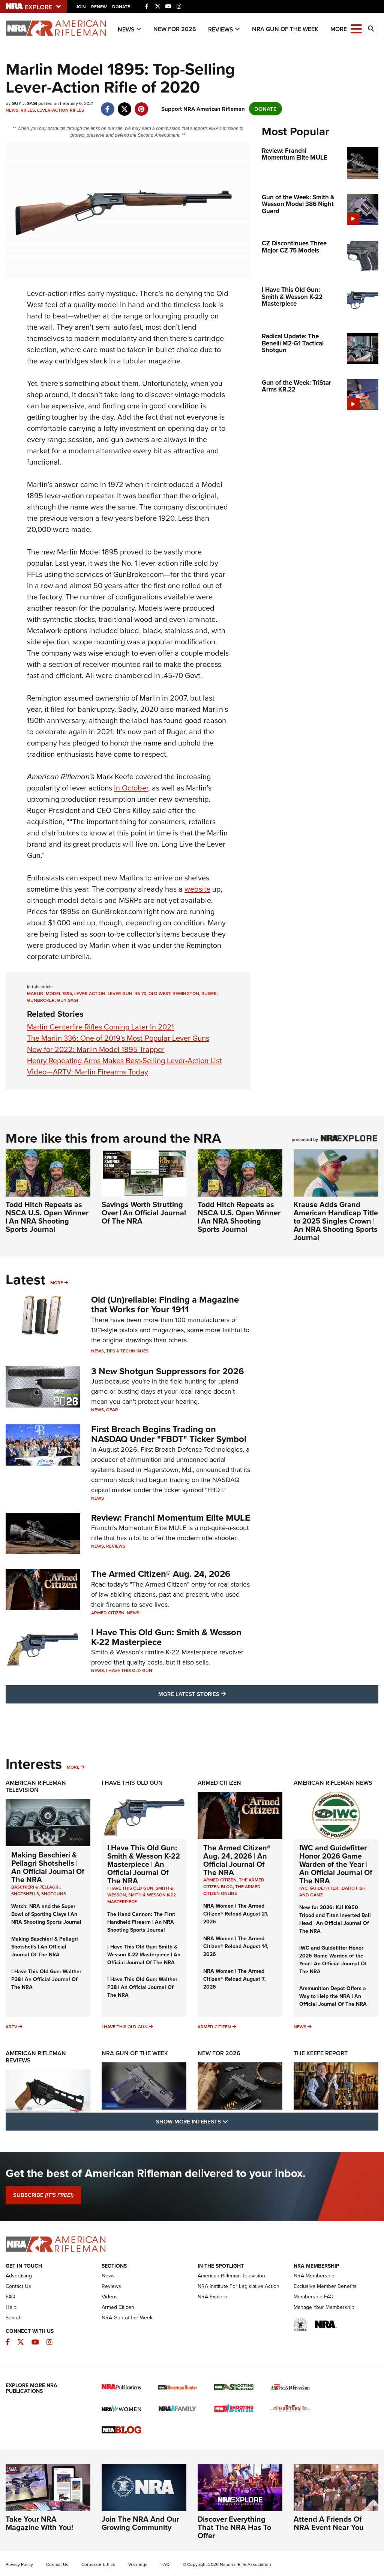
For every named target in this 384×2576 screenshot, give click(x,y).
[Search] (371, 29)
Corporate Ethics (98, 2564)
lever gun (120, 993)
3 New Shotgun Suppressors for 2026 (168, 1371)
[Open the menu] (356, 28)
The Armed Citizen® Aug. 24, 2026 (161, 1574)
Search (14, 2318)
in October (131, 788)
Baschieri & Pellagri (35, 1887)
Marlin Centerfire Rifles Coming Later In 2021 (100, 1027)
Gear (112, 1410)
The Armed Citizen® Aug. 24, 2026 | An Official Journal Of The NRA (237, 1860)
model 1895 (59, 993)
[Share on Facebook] (107, 105)
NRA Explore (212, 2297)
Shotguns (54, 1894)
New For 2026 (175, 29)
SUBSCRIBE (43, 2195)
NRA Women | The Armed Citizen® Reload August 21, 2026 (236, 1914)
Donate (121, 7)
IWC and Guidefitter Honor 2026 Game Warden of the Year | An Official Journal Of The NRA (336, 1864)
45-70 (140, 993)
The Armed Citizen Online (232, 1890)
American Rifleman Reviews (36, 2057)
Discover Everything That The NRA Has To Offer (234, 2527)
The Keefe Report (321, 2053)
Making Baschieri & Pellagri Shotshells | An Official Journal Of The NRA (48, 1867)
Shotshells (25, 1894)
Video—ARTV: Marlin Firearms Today (88, 1072)
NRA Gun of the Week (285, 29)
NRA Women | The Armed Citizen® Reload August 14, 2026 (236, 1946)
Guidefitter (324, 1888)
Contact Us (18, 2286)
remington (186, 993)
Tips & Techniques (127, 1351)
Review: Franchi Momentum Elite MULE (171, 1517)
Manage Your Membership (324, 2307)
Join (81, 7)
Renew (99, 7)
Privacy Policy (19, 2564)
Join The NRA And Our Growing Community (140, 2523)
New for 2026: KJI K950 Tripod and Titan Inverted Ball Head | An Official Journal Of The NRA (335, 1919)
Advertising (19, 2276)
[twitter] (124, 105)
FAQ (10, 2297)
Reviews (221, 29)
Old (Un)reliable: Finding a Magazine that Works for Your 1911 (165, 1304)
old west (159, 993)
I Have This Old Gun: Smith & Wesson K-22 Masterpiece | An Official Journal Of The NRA (144, 1864)
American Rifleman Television (36, 1786)
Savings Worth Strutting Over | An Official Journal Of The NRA (144, 1213)
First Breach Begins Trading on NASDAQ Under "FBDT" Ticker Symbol (169, 1434)
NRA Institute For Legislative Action (238, 2286)
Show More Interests (232, 2121)
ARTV (11, 2027)
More (57, 1283)
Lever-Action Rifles (61, 110)
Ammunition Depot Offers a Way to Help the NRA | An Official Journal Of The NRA (333, 1996)
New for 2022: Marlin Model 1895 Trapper (96, 1049)
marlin (35, 993)
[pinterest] (141, 105)
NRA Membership (314, 2276)
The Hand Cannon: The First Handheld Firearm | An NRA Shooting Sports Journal (141, 1922)
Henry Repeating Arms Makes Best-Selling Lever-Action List (124, 1060)
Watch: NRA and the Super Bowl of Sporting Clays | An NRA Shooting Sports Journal (46, 1914)
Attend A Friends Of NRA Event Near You (329, 2523)
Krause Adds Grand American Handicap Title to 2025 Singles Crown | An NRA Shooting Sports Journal (336, 1221)
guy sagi (67, 1000)
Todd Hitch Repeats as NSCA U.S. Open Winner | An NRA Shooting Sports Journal (47, 1217)
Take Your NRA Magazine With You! (39, 2523)
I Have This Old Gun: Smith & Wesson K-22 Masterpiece (166, 1637)
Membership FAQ (314, 2297)
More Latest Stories (222, 1694)
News (126, 29)
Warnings (138, 2564)
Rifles (28, 110)
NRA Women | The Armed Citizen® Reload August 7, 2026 (235, 1979)
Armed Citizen (108, 1613)
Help (11, 2307)
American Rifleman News (333, 1783)
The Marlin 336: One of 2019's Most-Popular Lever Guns (118, 1038)
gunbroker (41, 1000)
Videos (110, 2297)
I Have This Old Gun (129, 1670)
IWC (303, 1888)
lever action (90, 993)
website (197, 889)
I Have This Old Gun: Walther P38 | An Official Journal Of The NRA (46, 1979)
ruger (209, 993)
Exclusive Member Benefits (325, 2286)
